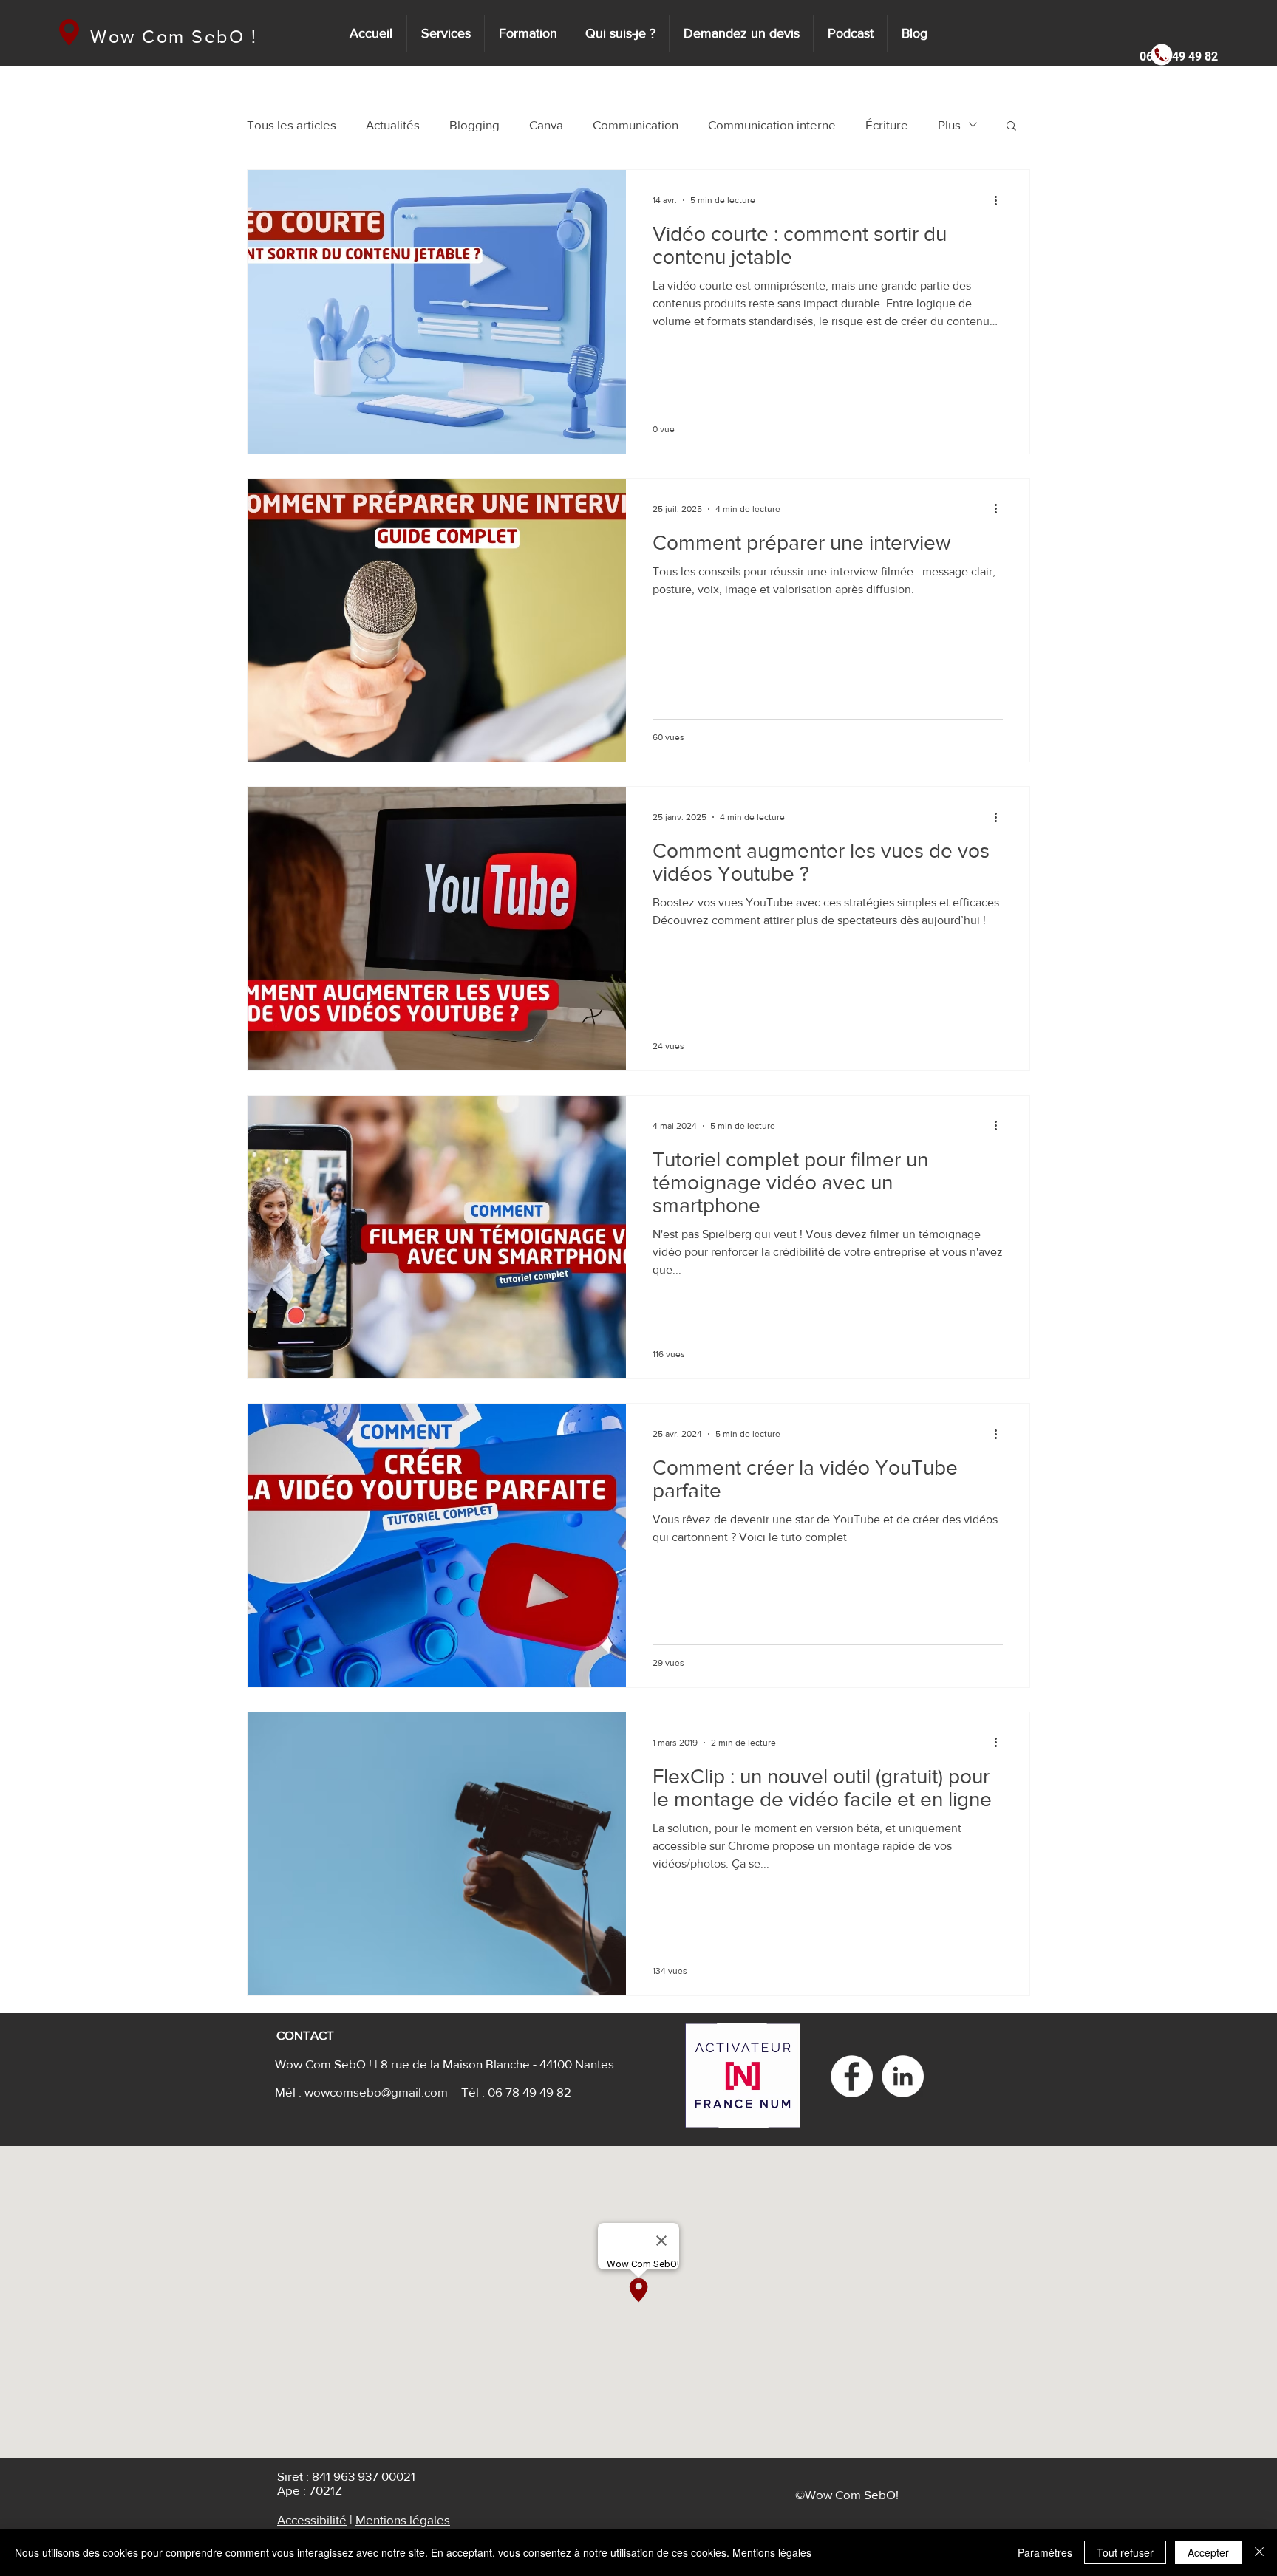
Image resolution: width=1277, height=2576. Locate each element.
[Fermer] (1259, 2552)
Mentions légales (403, 2519)
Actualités (393, 124)
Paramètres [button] (1045, 2552)
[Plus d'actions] (1001, 200)
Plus (949, 124)
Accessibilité (312, 2519)
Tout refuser (1125, 2552)
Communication (636, 124)
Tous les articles (292, 124)
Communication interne (772, 124)
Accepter (1208, 2552)
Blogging (474, 124)
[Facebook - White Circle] (852, 2076)
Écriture (887, 124)
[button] (1174, 57)
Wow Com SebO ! (174, 36)
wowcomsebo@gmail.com (376, 2092)
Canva (546, 124)
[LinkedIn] (903, 2076)
